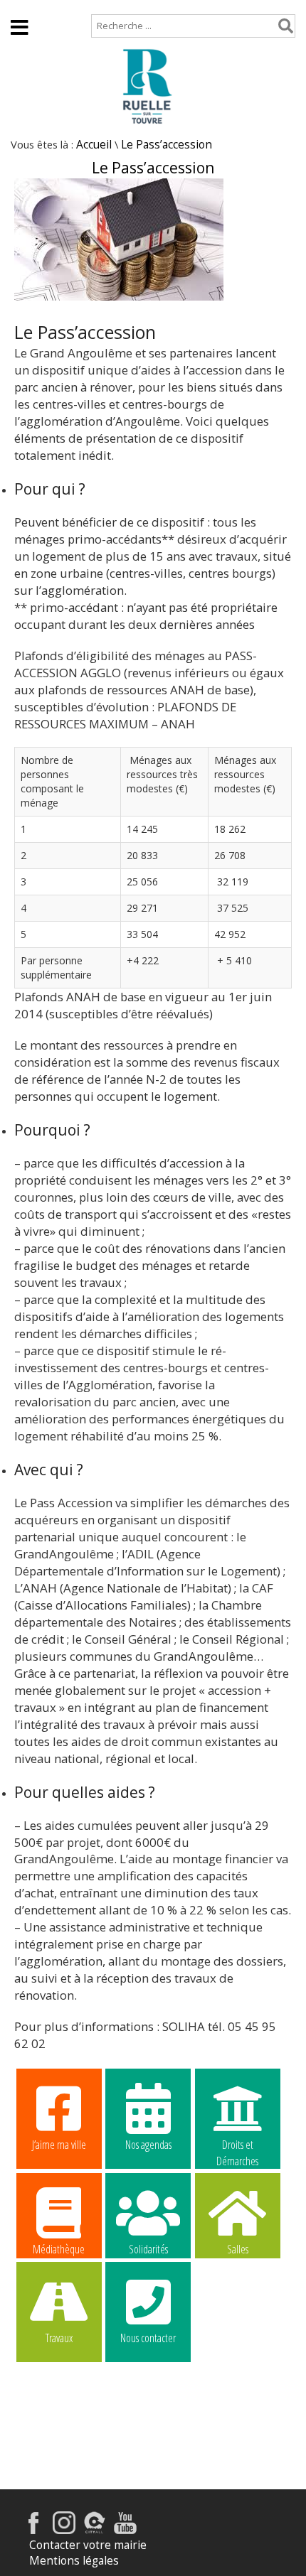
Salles (238, 2249)
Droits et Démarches (237, 2145)
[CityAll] (95, 2530)
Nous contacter (148, 2338)
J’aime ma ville (59, 2145)
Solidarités (148, 2249)
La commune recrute (237, 2339)
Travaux (59, 2338)
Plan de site (97, 7)
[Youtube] (125, 2530)
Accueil (29, 7)
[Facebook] (33, 2530)
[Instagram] (64, 2530)
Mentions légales (74, 2561)
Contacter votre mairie (88, 2545)
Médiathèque (59, 2249)
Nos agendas (148, 2145)
